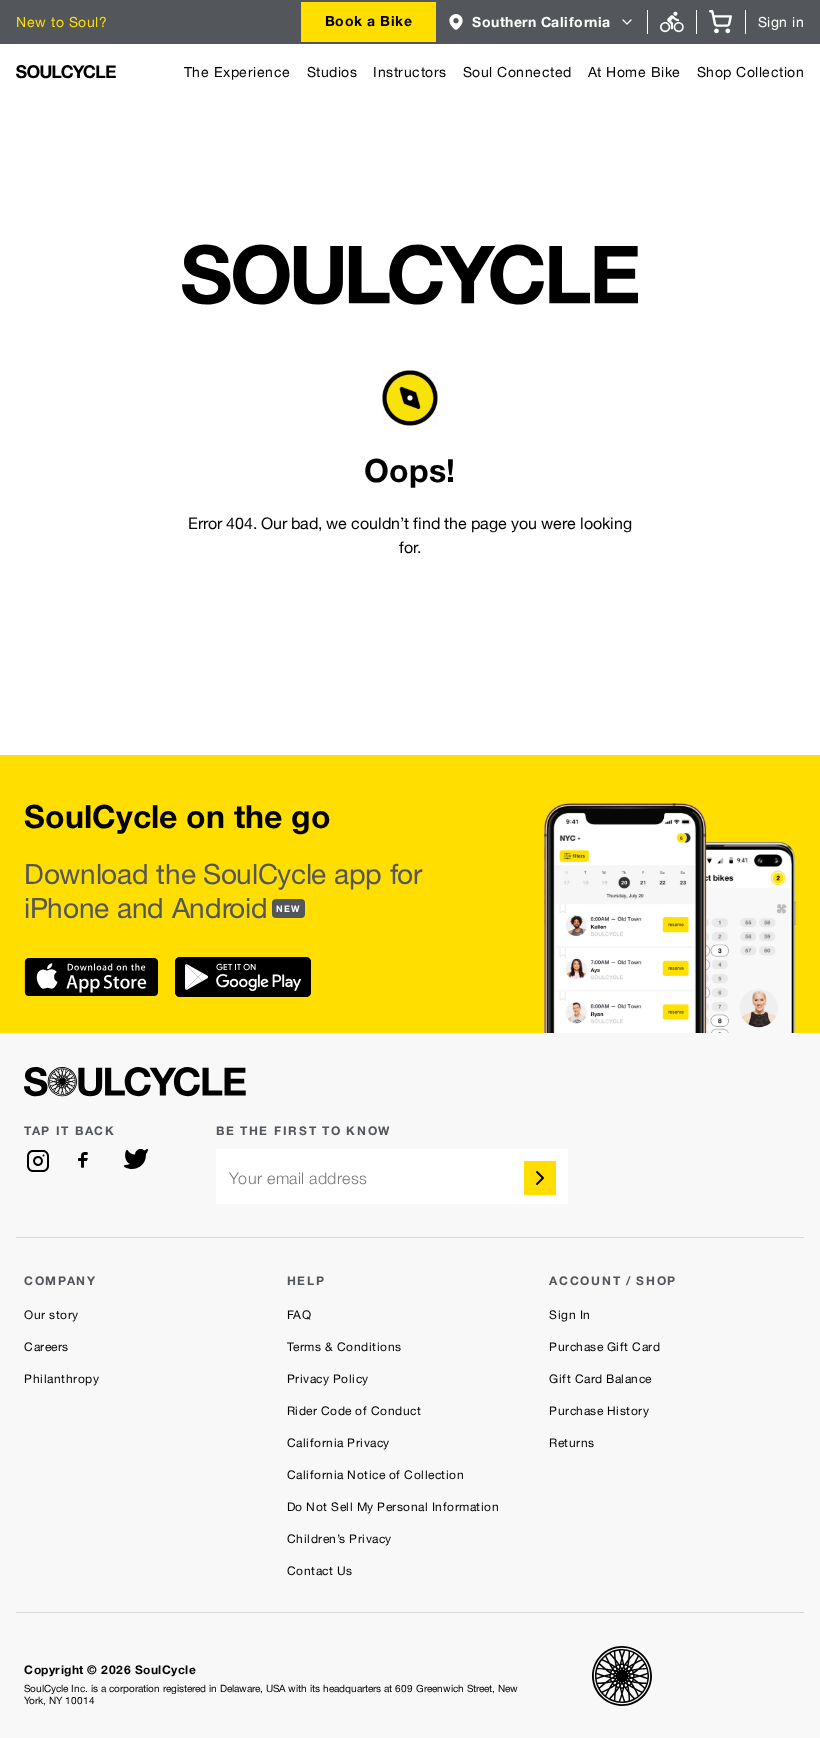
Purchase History (599, 1411)
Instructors (410, 72)
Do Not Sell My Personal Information (393, 1507)
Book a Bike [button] (369, 20)
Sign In (570, 1315)
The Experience (237, 72)
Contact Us (320, 1571)
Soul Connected (517, 72)
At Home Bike (634, 72)
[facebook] (87, 1161)
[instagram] (38, 1161)
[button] (541, 22)
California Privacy (338, 1443)
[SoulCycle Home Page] (66, 71)
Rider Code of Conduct (354, 1411)
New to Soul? (61, 22)
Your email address (298, 1178)
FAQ (299, 1315)
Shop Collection (751, 72)
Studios (332, 72)
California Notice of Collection (376, 1475)
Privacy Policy (328, 1379)
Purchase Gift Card (604, 1347)
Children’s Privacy (339, 1539)
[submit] (540, 1178)
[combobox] (369, 22)
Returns (572, 1443)
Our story (51, 1315)
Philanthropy (61, 1379)
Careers (46, 1347)
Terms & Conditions (344, 1347)
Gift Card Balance (600, 1379)
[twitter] (136, 1161)
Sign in (781, 22)
